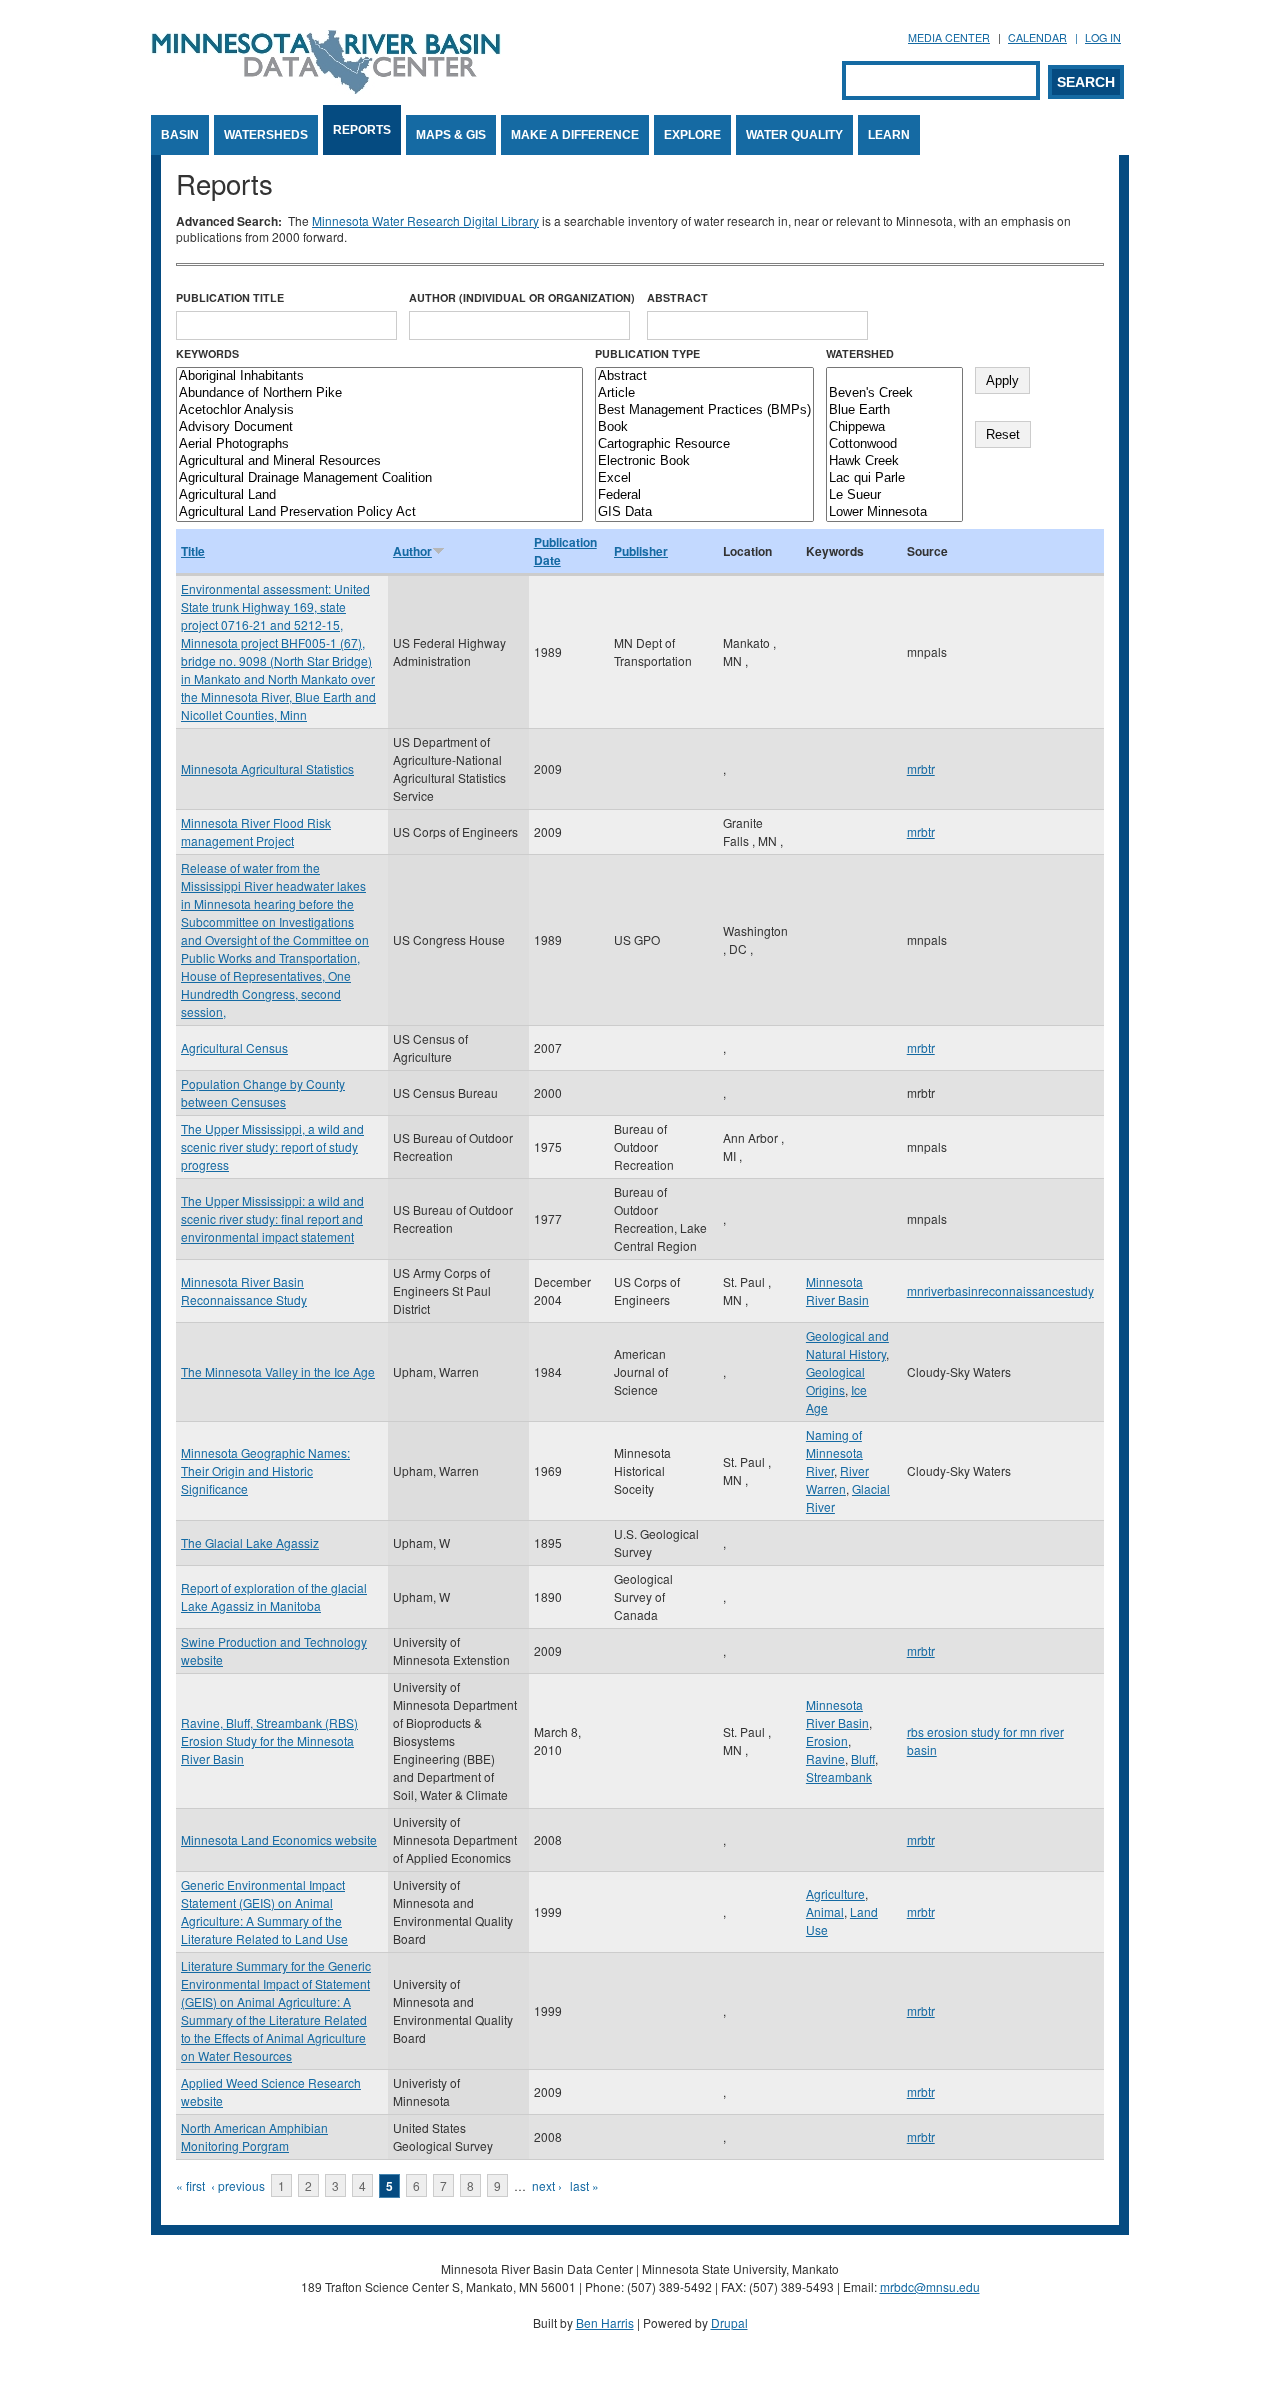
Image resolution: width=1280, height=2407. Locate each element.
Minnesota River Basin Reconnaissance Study (244, 1290)
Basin (180, 135)
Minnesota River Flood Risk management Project (256, 831)
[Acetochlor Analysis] (379, 410)
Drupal (729, 2322)
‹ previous (238, 2185)
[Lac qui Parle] (894, 478)
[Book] (704, 427)
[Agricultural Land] (379, 495)
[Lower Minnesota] (894, 512)
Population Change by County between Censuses (263, 1092)
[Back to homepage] (326, 88)
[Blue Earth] (894, 410)
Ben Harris (605, 2322)
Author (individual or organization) (522, 297)
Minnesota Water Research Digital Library (425, 220)
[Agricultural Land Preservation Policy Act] (379, 512)
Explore (692, 135)
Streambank (839, 1776)
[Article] (704, 393)
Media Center (949, 37)
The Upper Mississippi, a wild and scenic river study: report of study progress (272, 1146)
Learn (889, 135)
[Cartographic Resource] (704, 444)
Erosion (827, 1740)
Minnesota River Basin (837, 1290)
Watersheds (266, 135)
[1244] (894, 376)
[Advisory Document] (379, 427)
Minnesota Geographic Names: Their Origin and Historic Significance (265, 1470)
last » (584, 2185)
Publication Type (647, 353)
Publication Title (230, 297)
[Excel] (704, 478)
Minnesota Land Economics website (279, 1839)
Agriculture (835, 1893)
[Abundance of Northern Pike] (379, 393)
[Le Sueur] (894, 495)
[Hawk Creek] (894, 461)
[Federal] (704, 495)
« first (190, 2185)
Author (412, 551)
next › (547, 2185)
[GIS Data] (704, 512)
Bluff (863, 1758)
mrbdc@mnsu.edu (930, 2286)
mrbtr (921, 768)
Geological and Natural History (847, 1344)
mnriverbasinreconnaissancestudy (1000, 1290)
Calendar (1037, 37)
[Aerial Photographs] (379, 444)
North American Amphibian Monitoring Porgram (254, 2136)
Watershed (860, 353)
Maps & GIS (451, 135)
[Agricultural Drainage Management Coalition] (379, 478)
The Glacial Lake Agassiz (250, 1542)
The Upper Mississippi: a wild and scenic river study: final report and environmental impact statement (272, 1218)
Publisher (641, 551)
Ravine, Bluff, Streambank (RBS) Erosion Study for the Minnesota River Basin (269, 1740)
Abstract (677, 297)
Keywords (207, 353)
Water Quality (794, 135)
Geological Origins (835, 1380)
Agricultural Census (234, 1047)
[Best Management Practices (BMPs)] (704, 410)
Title (193, 551)
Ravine (825, 1758)
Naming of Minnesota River (834, 1452)
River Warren (837, 1479)
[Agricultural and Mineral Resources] (379, 461)
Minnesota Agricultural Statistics (267, 768)
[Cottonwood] (894, 444)
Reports (362, 130)
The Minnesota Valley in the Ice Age (278, 1371)
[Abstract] (704, 376)
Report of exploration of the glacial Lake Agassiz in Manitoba (274, 1596)
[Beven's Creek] (894, 393)
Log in (1103, 37)
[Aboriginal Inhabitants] (379, 376)
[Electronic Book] (704, 461)
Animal (825, 1911)
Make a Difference (575, 135)
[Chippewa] (894, 427)
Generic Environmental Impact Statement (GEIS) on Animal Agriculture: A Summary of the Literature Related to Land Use (264, 1911)
